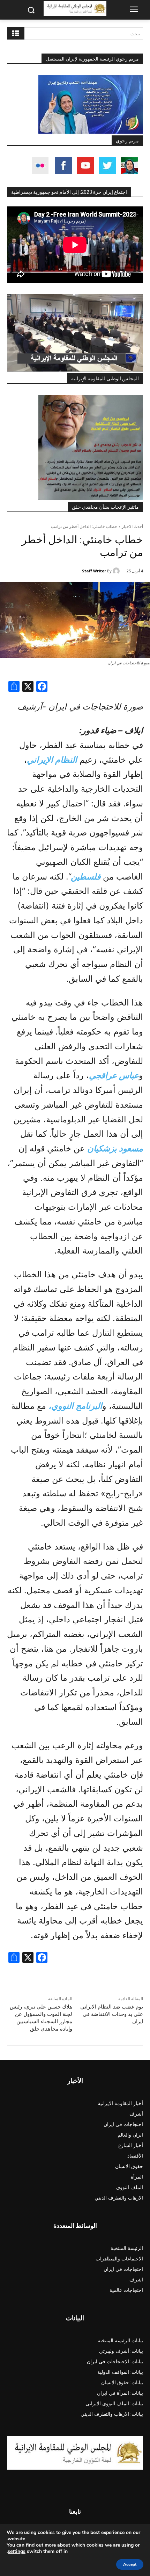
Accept (130, 2564)
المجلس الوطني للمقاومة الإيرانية (105, 379)
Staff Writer (94, 571)
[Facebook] (42, 687)
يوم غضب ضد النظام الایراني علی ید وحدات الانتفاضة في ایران (112, 2014)
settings (17, 2552)
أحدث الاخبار (132, 526)
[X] (28, 687)
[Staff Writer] (117, 571)
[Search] (16, 33)
